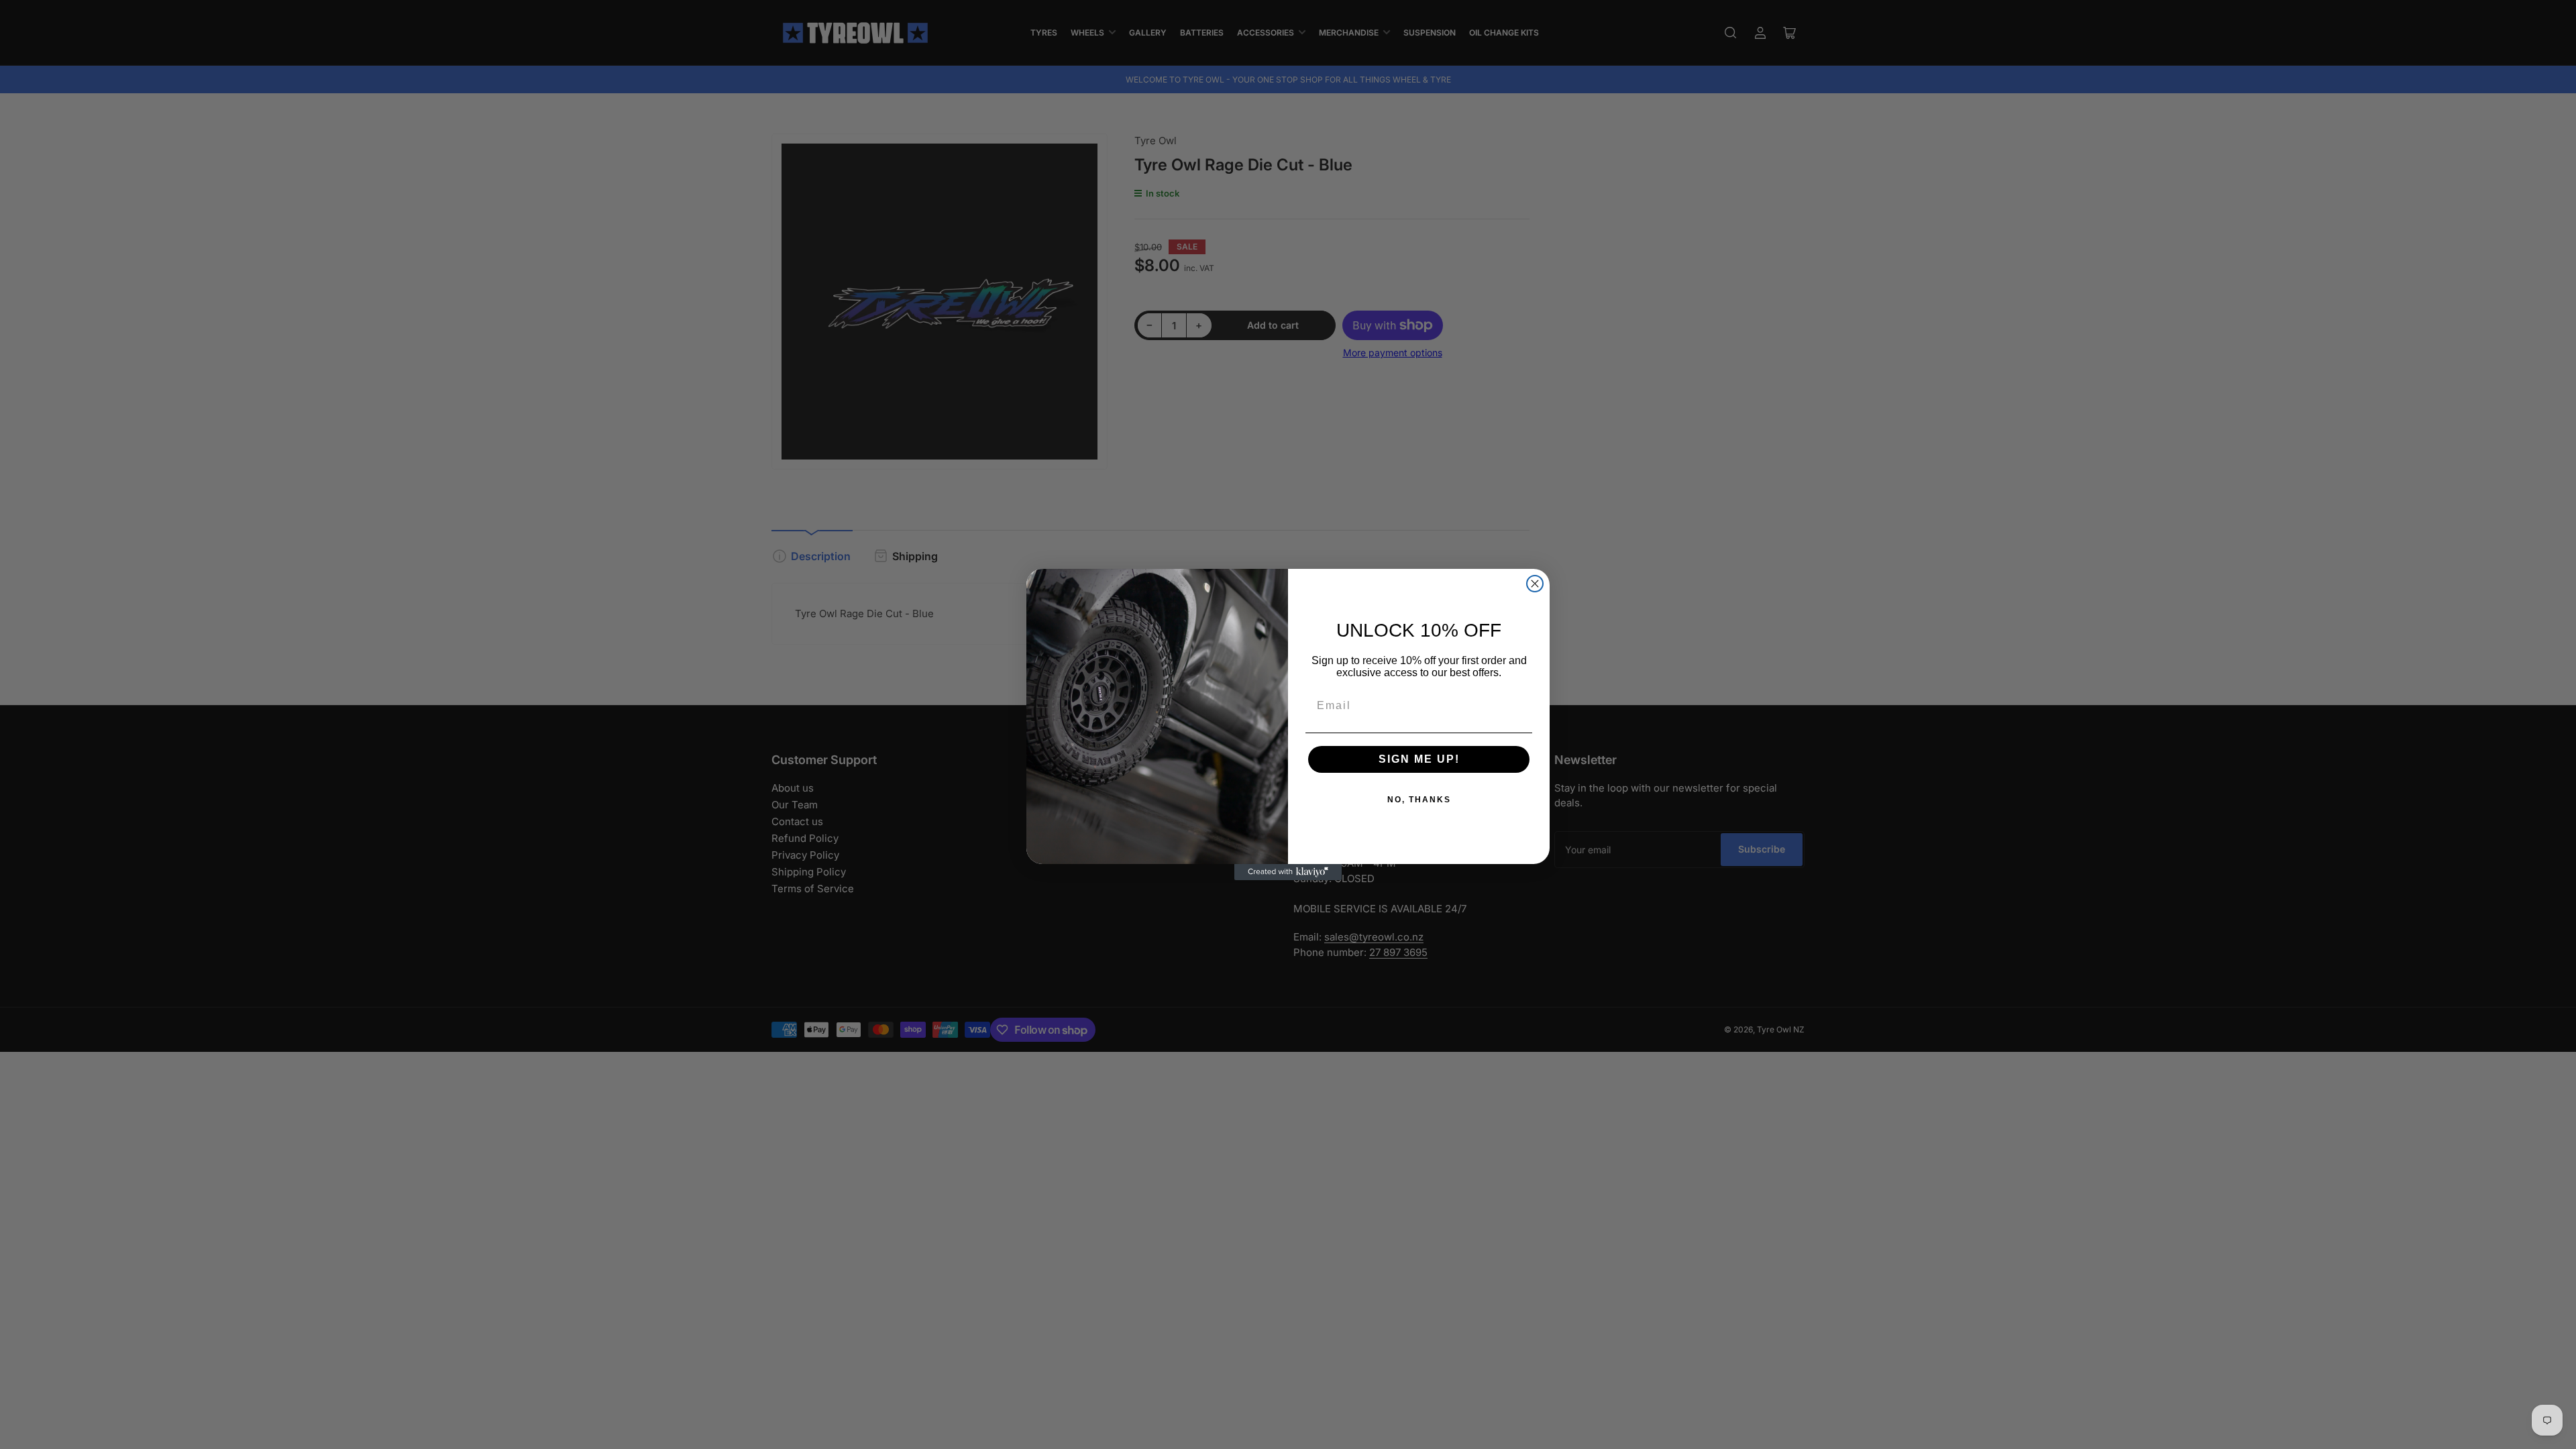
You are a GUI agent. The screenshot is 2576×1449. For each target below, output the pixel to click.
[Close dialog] (1535, 584)
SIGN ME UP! (1419, 759)
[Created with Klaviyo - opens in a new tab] (1288, 872)
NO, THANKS (1419, 800)
